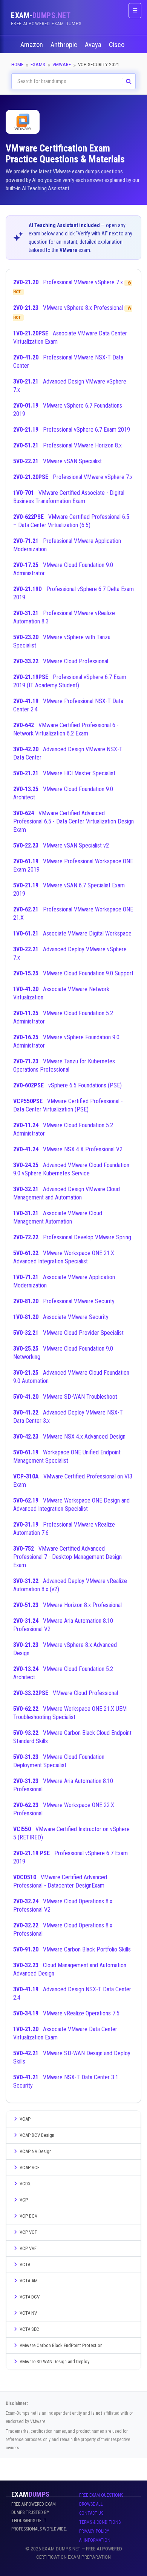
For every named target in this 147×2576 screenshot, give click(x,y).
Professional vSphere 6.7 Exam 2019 (72, 430)
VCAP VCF (30, 2167)
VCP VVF (28, 2248)
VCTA (25, 2264)
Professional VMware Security (64, 1301)
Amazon (32, 45)
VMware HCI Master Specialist (64, 773)
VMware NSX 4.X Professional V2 (68, 1149)
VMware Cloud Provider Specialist (68, 1333)
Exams (38, 64)
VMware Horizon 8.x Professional (67, 1605)
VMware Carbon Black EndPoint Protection (61, 2345)
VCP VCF (28, 2232)
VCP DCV (28, 2216)
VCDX (25, 2184)
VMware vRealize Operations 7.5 (66, 2013)
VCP (24, 2200)
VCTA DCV (30, 2297)
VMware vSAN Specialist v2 (61, 845)
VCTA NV (28, 2313)
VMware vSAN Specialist (57, 461)
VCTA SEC (29, 2329)
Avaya (94, 45)
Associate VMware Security (61, 1317)
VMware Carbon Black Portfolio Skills (72, 1949)
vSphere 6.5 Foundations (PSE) (67, 1085)
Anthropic (65, 45)
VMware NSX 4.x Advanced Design (69, 1437)
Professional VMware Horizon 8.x (67, 445)
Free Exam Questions (101, 2495)
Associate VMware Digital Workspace (72, 933)
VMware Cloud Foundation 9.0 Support (73, 973)
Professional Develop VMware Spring (72, 1237)
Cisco (117, 45)
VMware (62, 64)
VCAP (25, 2119)
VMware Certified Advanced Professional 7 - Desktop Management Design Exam (67, 1557)
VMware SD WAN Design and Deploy (54, 2361)
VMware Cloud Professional (61, 661)
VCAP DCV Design (37, 2135)
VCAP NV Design (36, 2151)
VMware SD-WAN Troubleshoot (65, 1397)
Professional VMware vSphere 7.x (73, 477)
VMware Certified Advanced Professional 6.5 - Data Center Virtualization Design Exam (73, 821)
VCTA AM (29, 2281)
